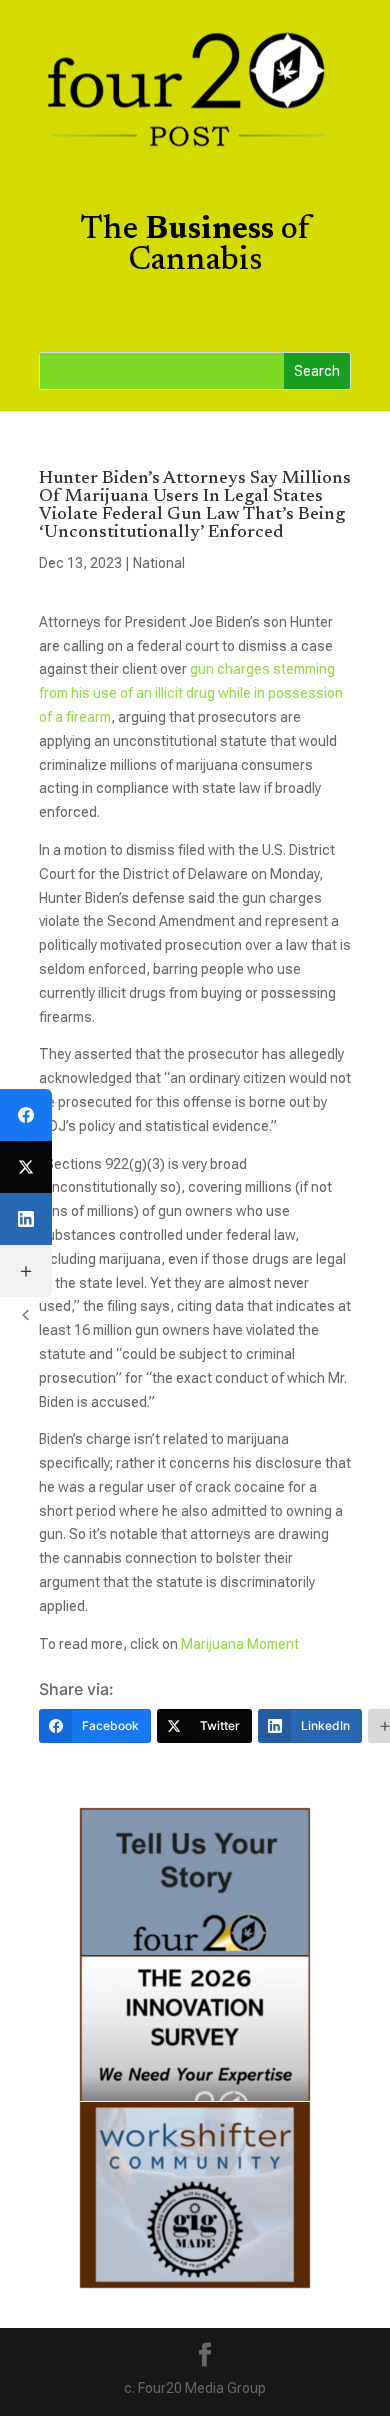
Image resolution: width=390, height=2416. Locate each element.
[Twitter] (26, 1167)
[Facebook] (26, 1115)
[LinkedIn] (26, 1219)
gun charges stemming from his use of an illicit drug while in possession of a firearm (191, 693)
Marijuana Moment (240, 1644)
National (159, 563)
